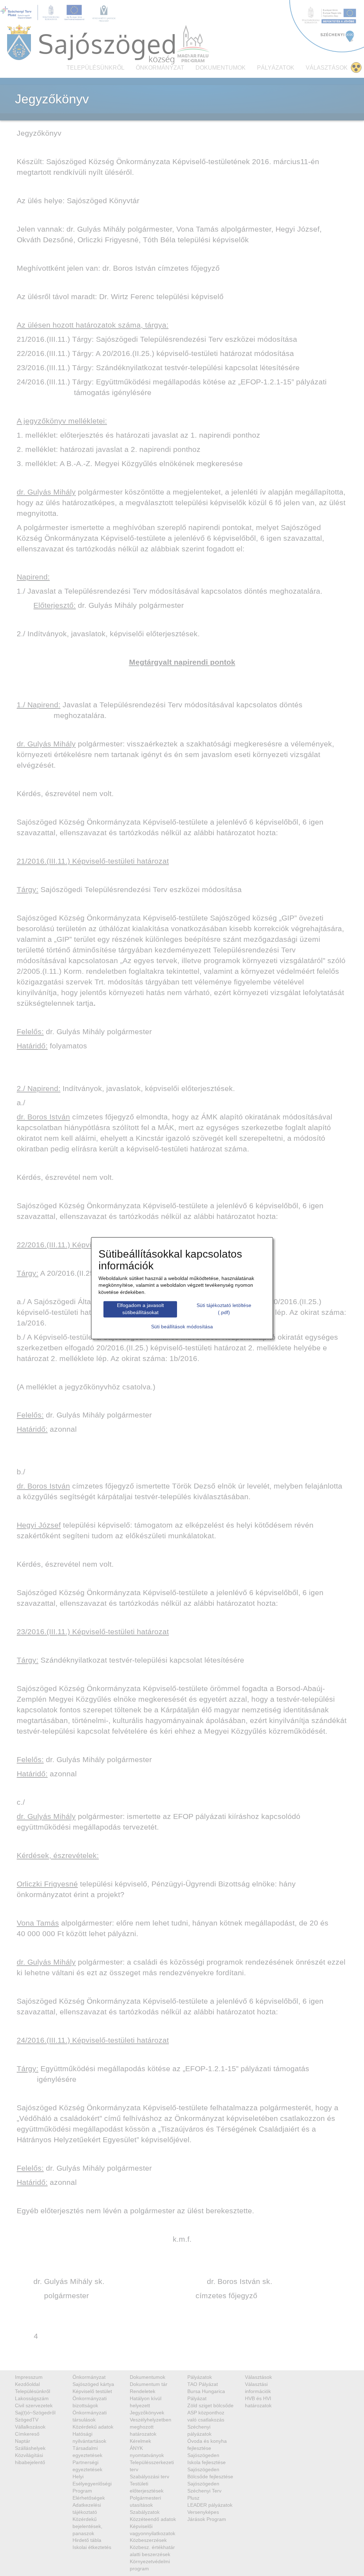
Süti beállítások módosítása (182, 1327)
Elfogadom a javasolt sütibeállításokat (140, 1309)
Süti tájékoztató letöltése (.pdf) (224, 1309)
